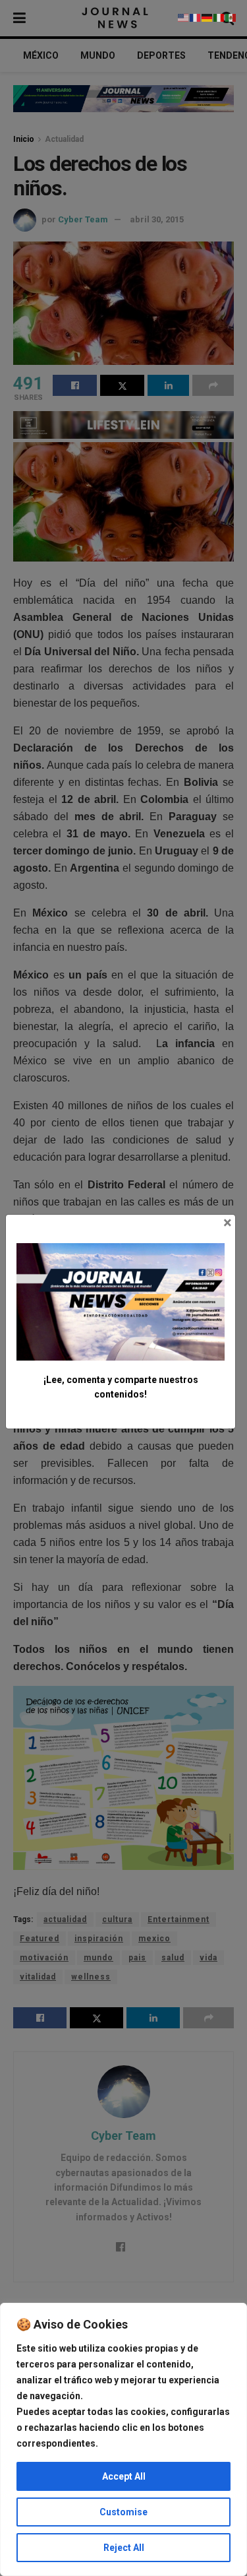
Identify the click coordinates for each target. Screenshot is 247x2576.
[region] (123, 2439)
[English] (184, 17)
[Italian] (219, 17)
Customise (123, 2512)
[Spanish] (231, 17)
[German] (207, 17)
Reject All (124, 2548)
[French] (196, 17)
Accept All (124, 2476)
